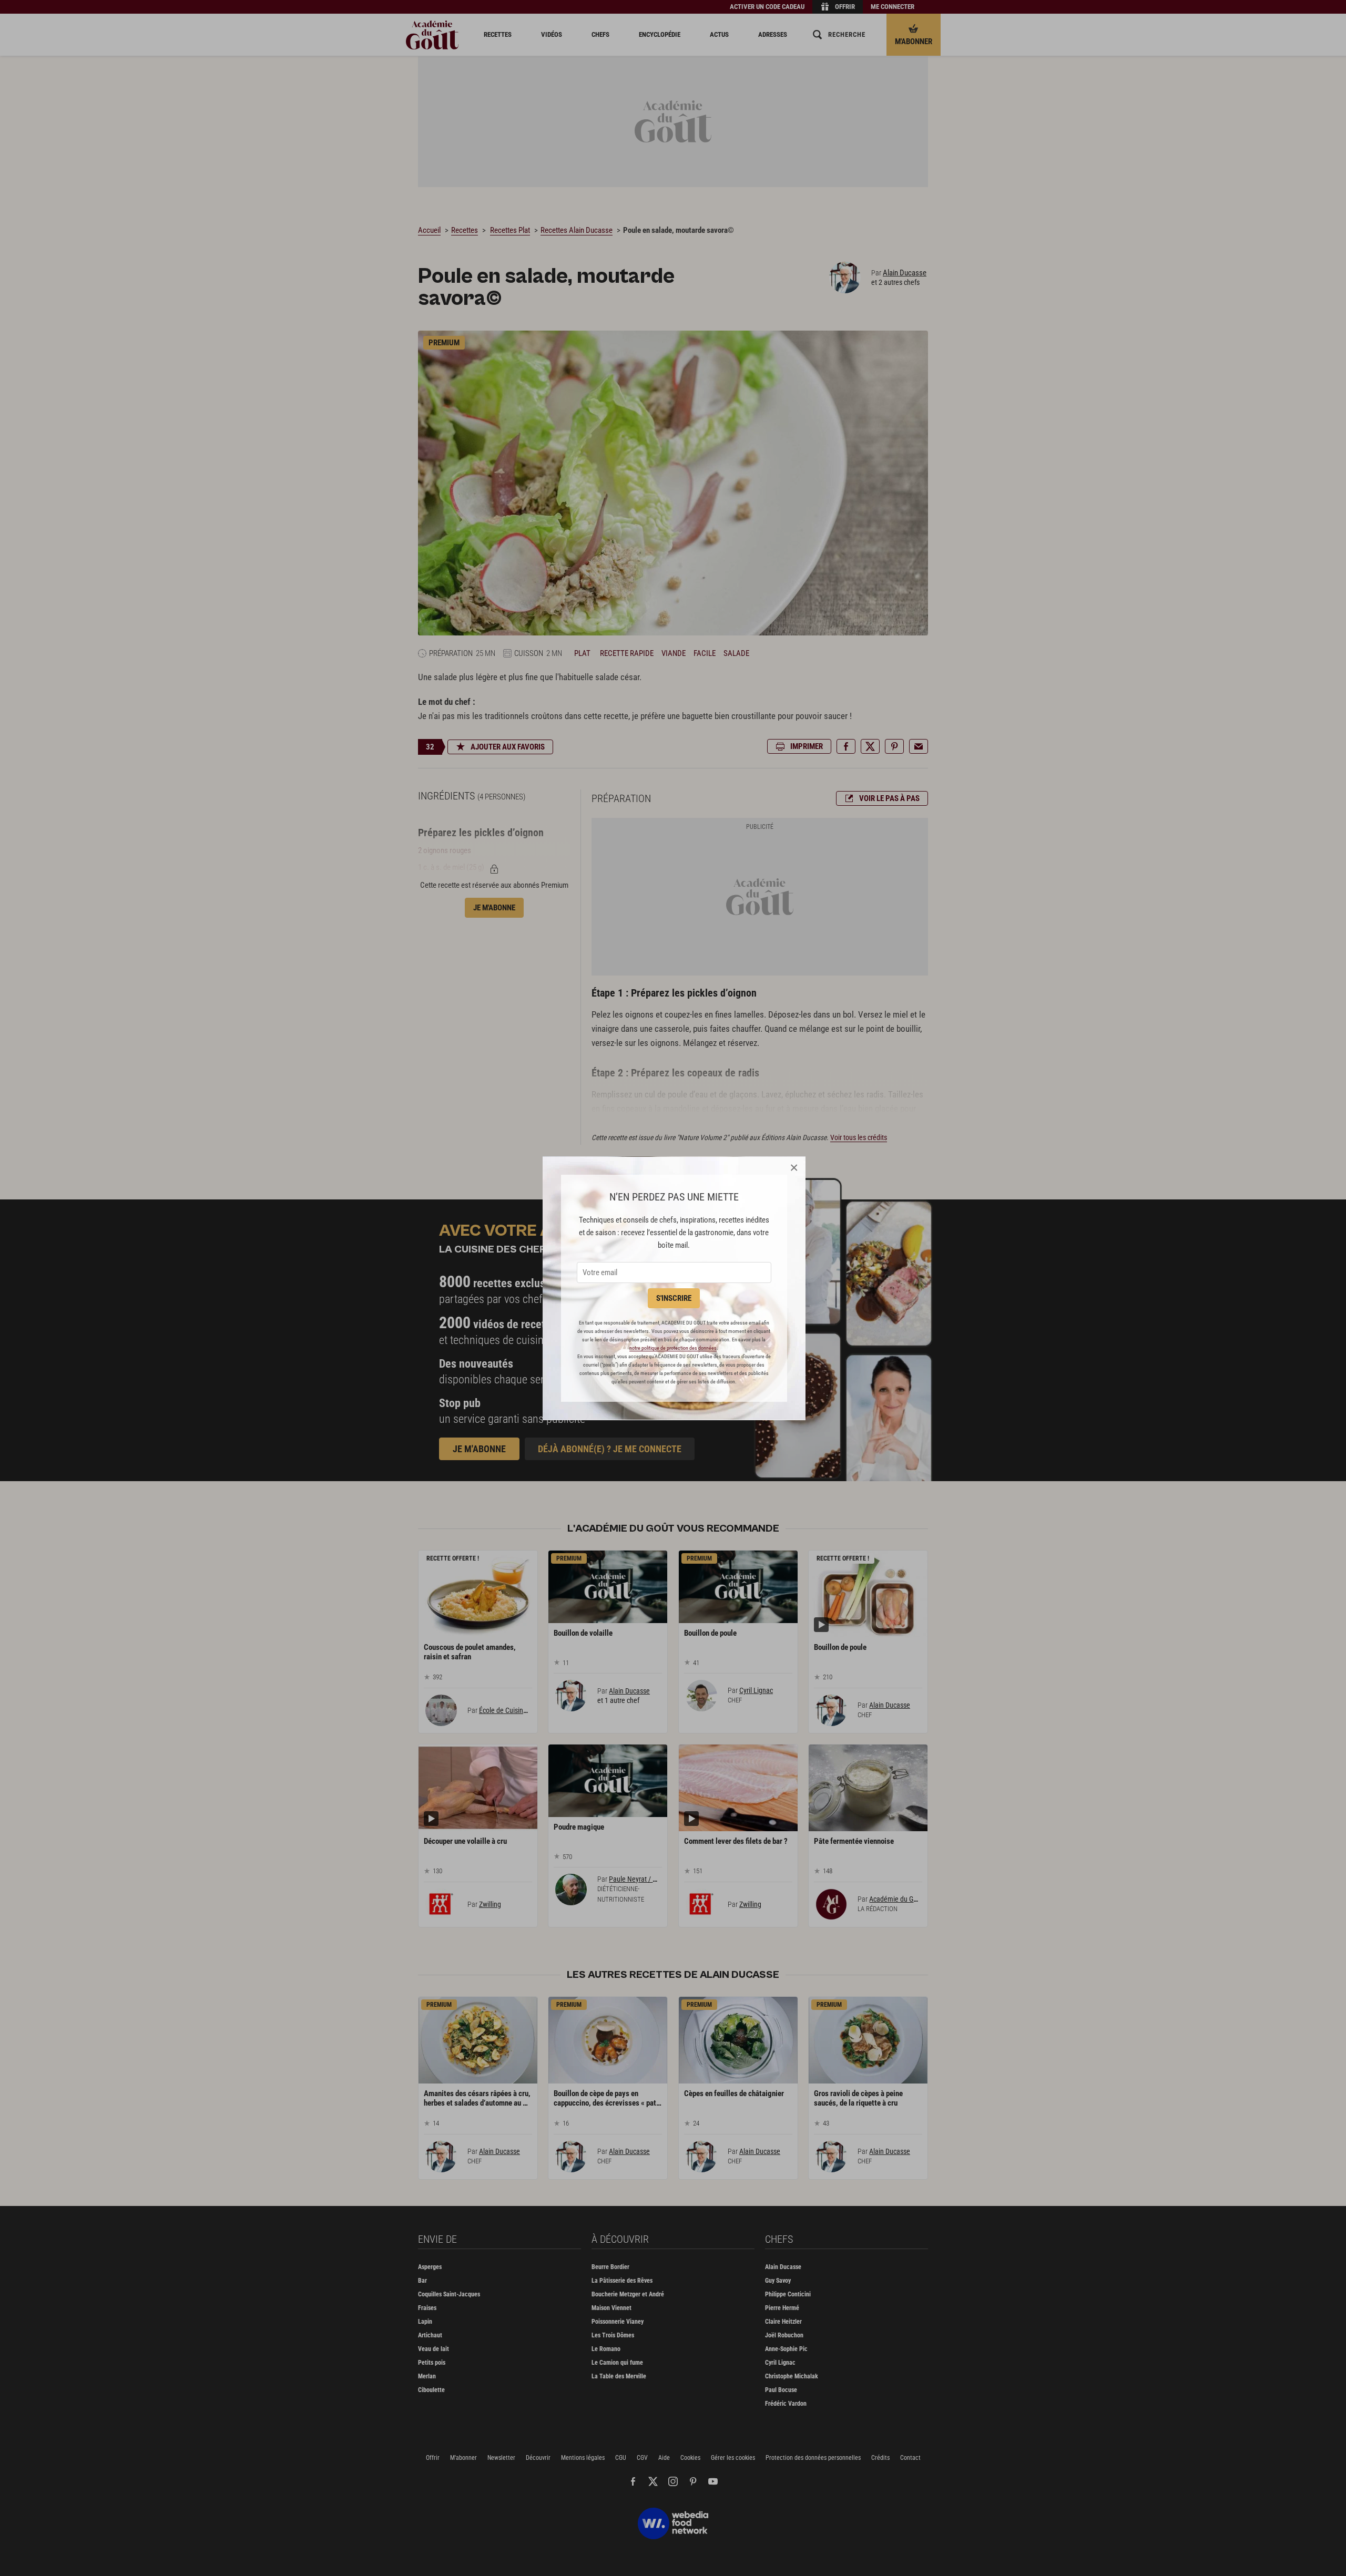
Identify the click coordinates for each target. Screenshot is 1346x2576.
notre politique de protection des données (673, 1348)
